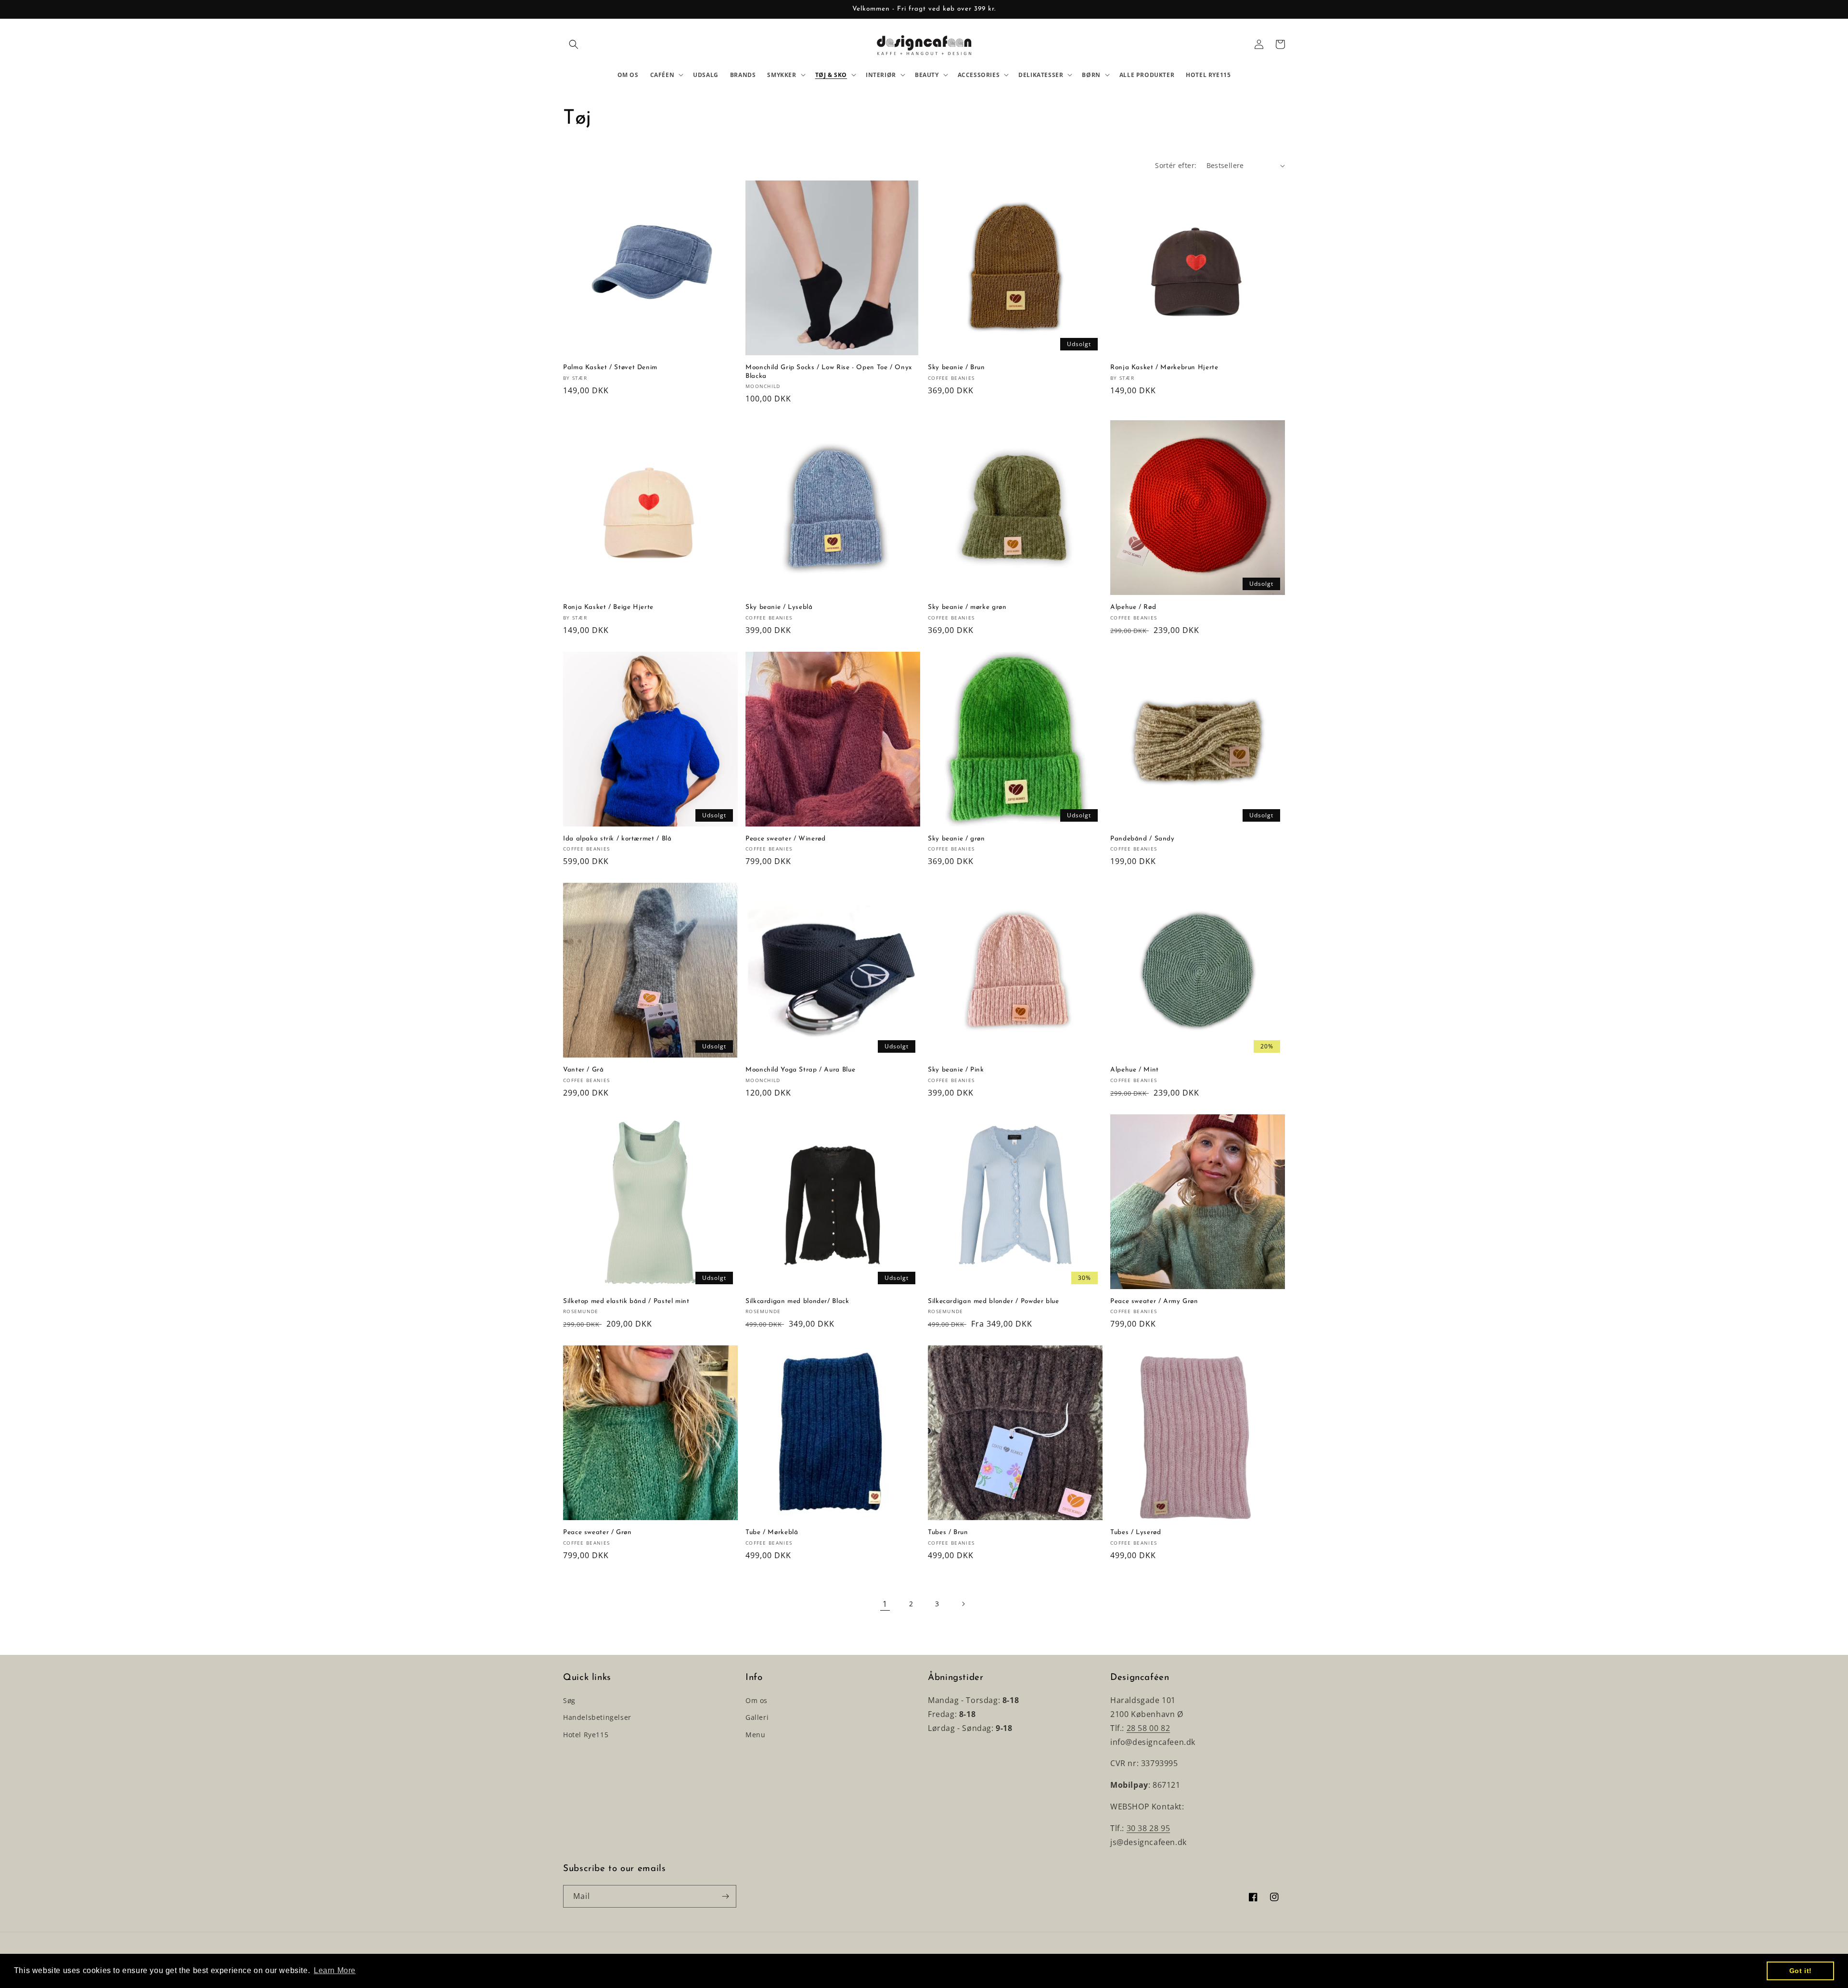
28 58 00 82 (1149, 1728)
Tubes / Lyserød (1136, 1532)
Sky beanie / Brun (956, 368)
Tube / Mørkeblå (772, 1532)
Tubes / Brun (948, 1532)
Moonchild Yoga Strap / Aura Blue (800, 1070)
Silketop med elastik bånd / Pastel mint (626, 1301)
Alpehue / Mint (1135, 1070)
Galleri (757, 1717)
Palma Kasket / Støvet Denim (610, 368)
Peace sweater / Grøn (597, 1532)
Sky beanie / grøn (956, 839)
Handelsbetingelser (597, 1717)
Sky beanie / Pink (956, 1070)
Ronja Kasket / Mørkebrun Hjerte (1164, 368)
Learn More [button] (335, 1970)
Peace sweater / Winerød (786, 839)
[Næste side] (963, 1604)
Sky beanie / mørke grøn (967, 607)
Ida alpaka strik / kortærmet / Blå (617, 839)
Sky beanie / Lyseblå (779, 607)
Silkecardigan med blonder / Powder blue (994, 1301)
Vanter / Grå (584, 1070)
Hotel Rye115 (586, 1735)
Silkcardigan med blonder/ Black (797, 1301)
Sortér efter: (1176, 165)
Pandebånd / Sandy (1142, 839)
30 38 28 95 (1149, 1828)
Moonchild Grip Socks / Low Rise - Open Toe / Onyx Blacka (829, 372)
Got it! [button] (1801, 1971)
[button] (574, 44)
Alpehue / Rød (1133, 607)
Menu (755, 1735)
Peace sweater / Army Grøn (1154, 1301)
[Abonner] (725, 1896)
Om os (757, 1700)
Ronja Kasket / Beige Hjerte (608, 607)
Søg (569, 1700)
